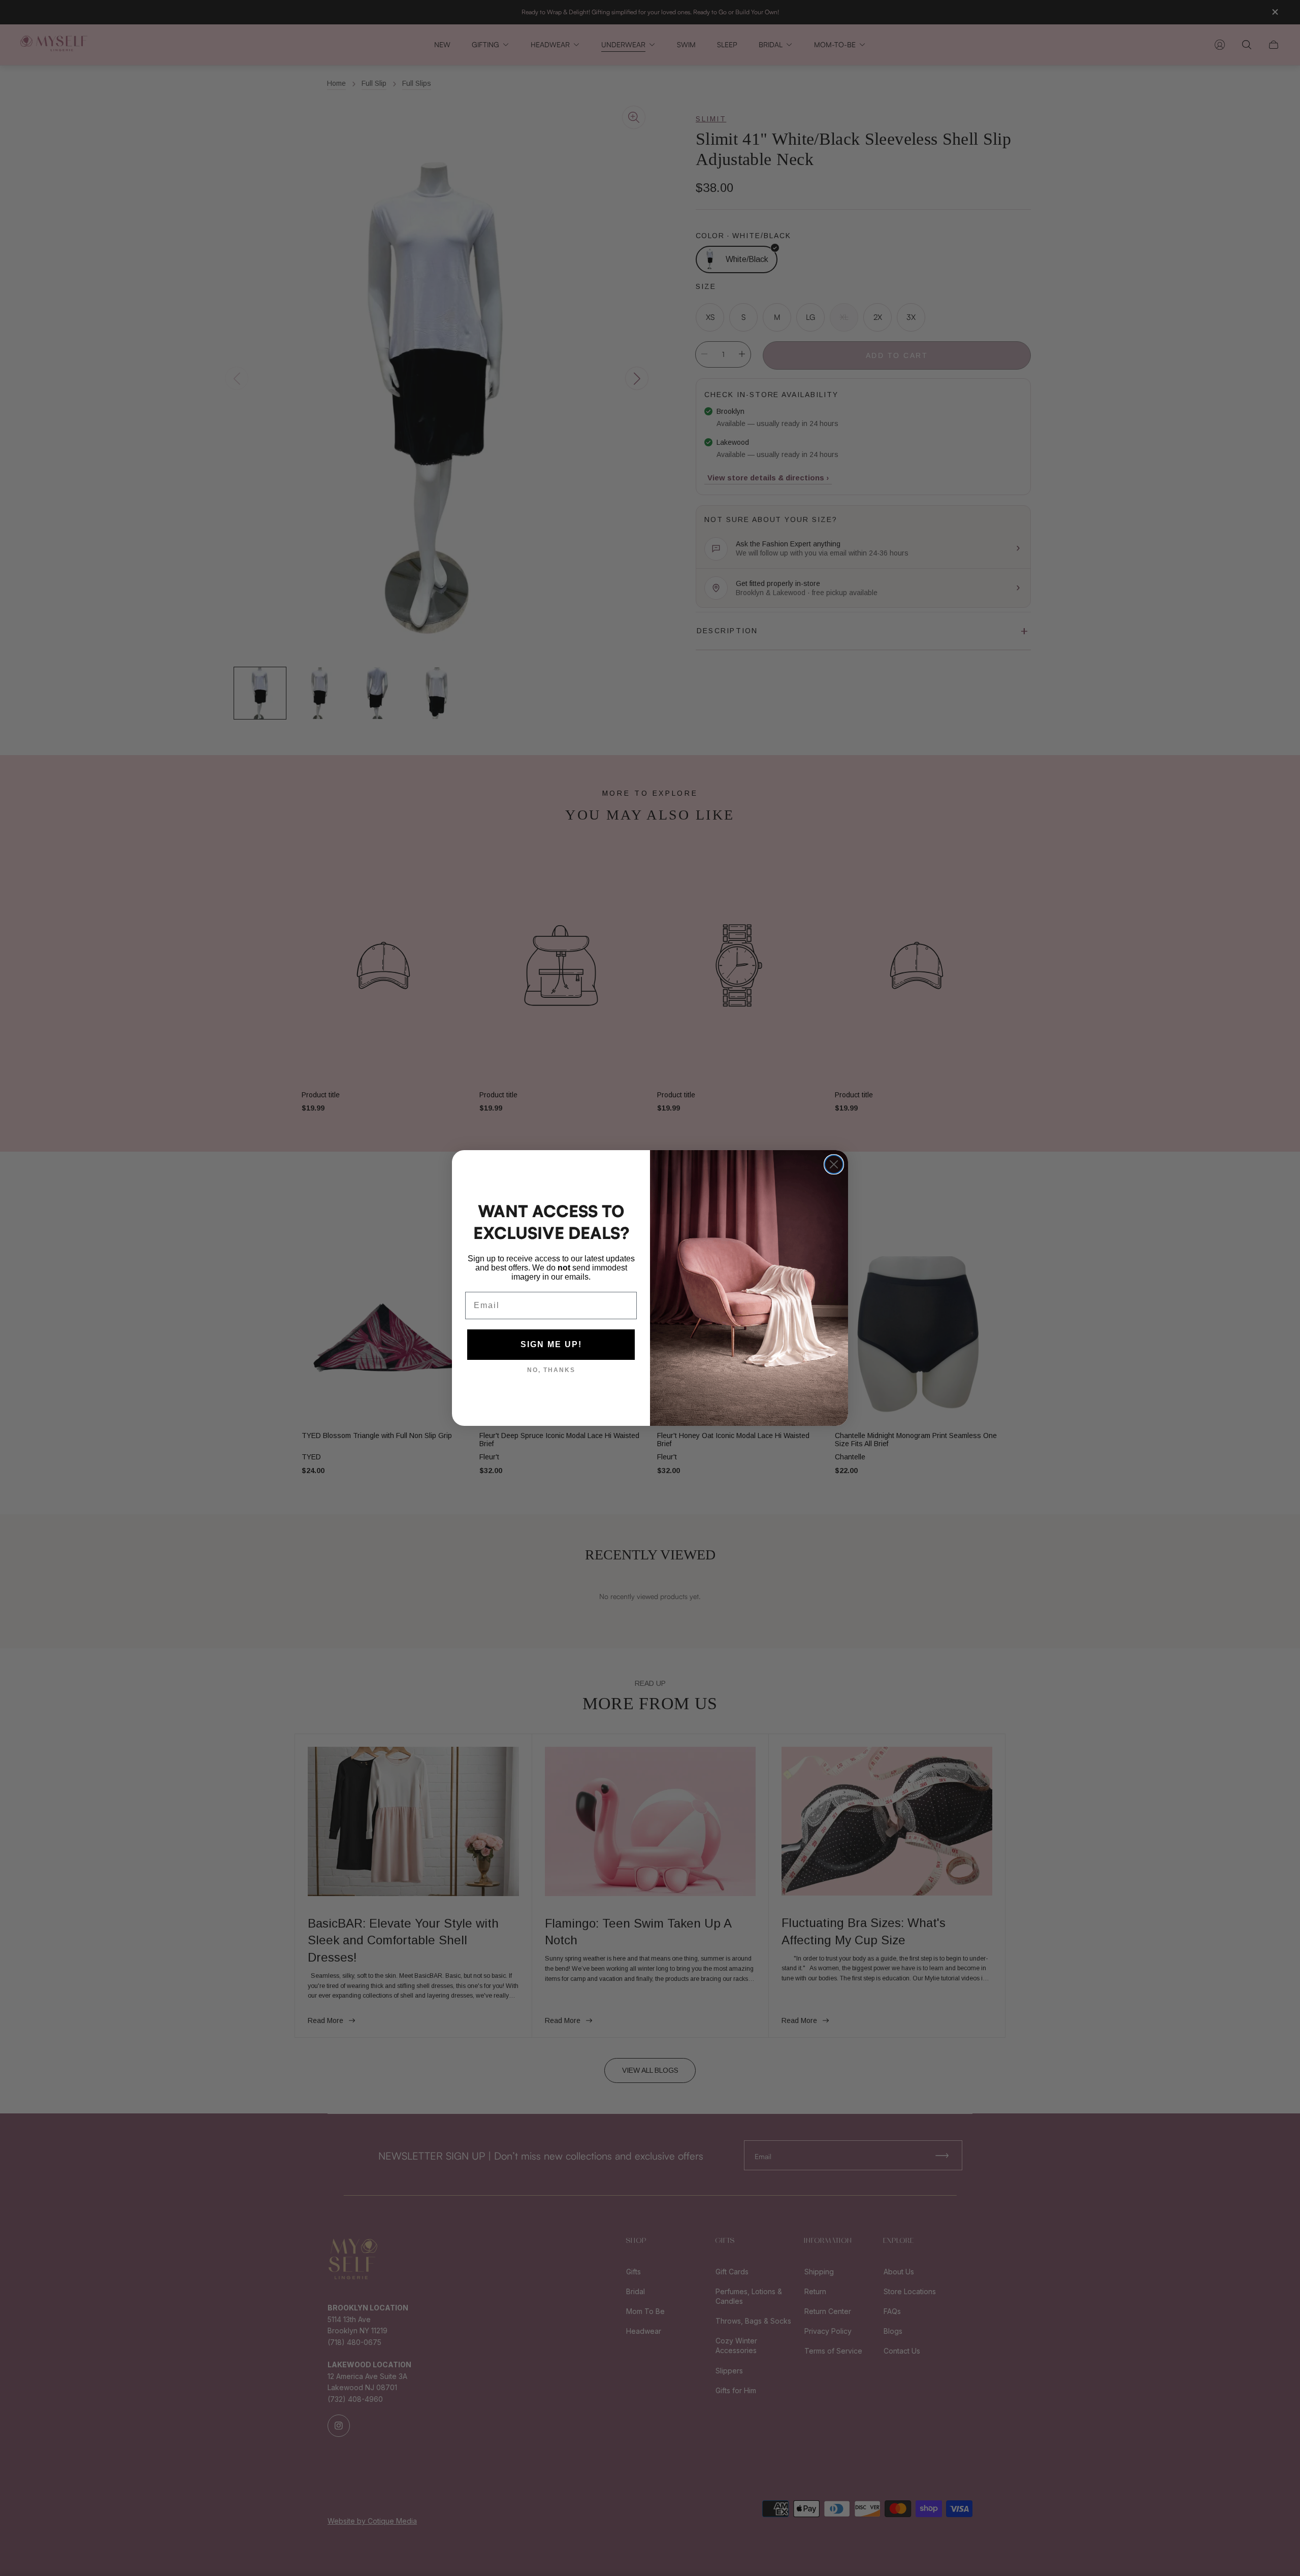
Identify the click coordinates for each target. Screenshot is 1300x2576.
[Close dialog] (834, 1164)
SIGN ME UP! (551, 1344)
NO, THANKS (551, 1370)
